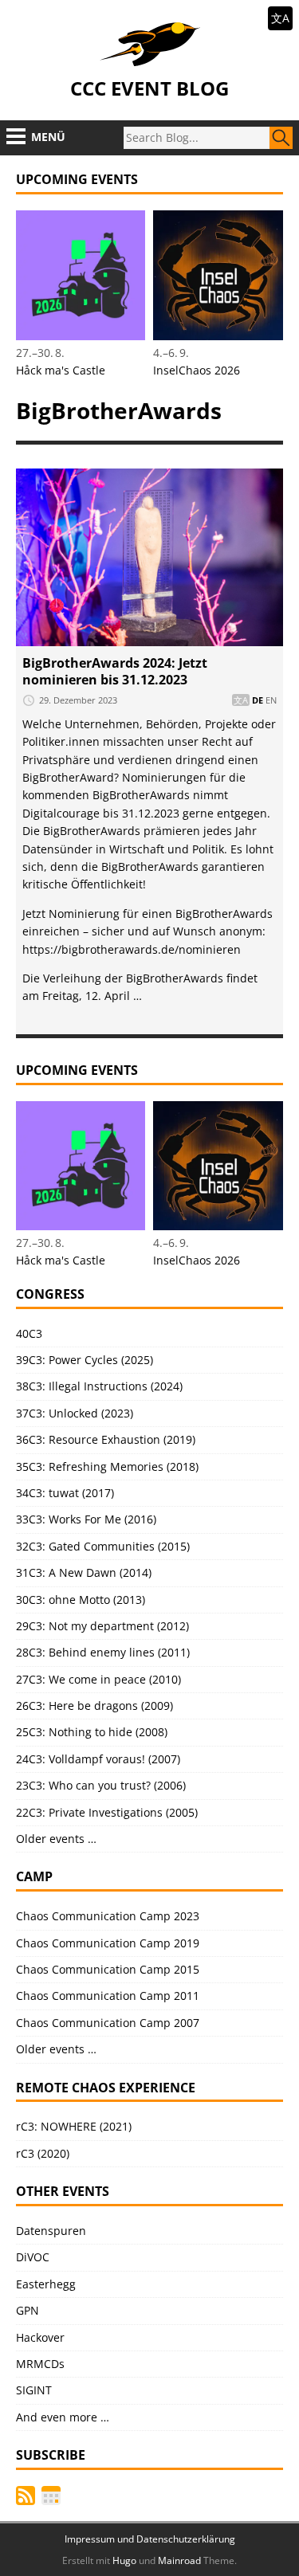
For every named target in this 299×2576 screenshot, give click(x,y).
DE (258, 700)
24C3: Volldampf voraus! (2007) (98, 1759)
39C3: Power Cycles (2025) (85, 1360)
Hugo (124, 2560)
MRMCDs (40, 2364)
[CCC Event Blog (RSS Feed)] (26, 2496)
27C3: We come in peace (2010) (98, 1679)
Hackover (40, 2337)
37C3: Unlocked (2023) (75, 1413)
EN (271, 700)
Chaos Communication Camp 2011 (108, 1996)
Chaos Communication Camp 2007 (108, 2023)
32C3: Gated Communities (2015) (103, 1546)
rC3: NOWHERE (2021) (74, 2126)
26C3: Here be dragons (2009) (94, 1706)
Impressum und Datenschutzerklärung (150, 2539)
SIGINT (34, 2390)
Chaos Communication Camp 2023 (108, 1916)
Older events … (56, 1839)
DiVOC (33, 2257)
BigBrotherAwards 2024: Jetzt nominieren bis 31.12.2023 (115, 671)
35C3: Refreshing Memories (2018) (107, 1466)
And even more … (63, 2417)
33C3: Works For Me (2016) (86, 1519)
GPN (28, 2310)
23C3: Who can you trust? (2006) (101, 1785)
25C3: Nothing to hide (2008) (92, 1732)
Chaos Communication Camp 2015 (108, 1969)
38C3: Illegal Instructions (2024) (99, 1386)
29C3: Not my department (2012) (102, 1626)
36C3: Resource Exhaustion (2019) (106, 1439)
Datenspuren (51, 2231)
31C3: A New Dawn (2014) (84, 1572)
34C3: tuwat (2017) (65, 1493)
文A (280, 18)
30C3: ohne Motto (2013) (81, 1600)
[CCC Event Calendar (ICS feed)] (51, 2496)
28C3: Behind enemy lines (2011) (103, 1652)
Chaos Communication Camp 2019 (108, 1943)
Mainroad (179, 2560)
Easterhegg (46, 2284)
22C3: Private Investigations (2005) (107, 1812)
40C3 (29, 1333)
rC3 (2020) (43, 2153)
